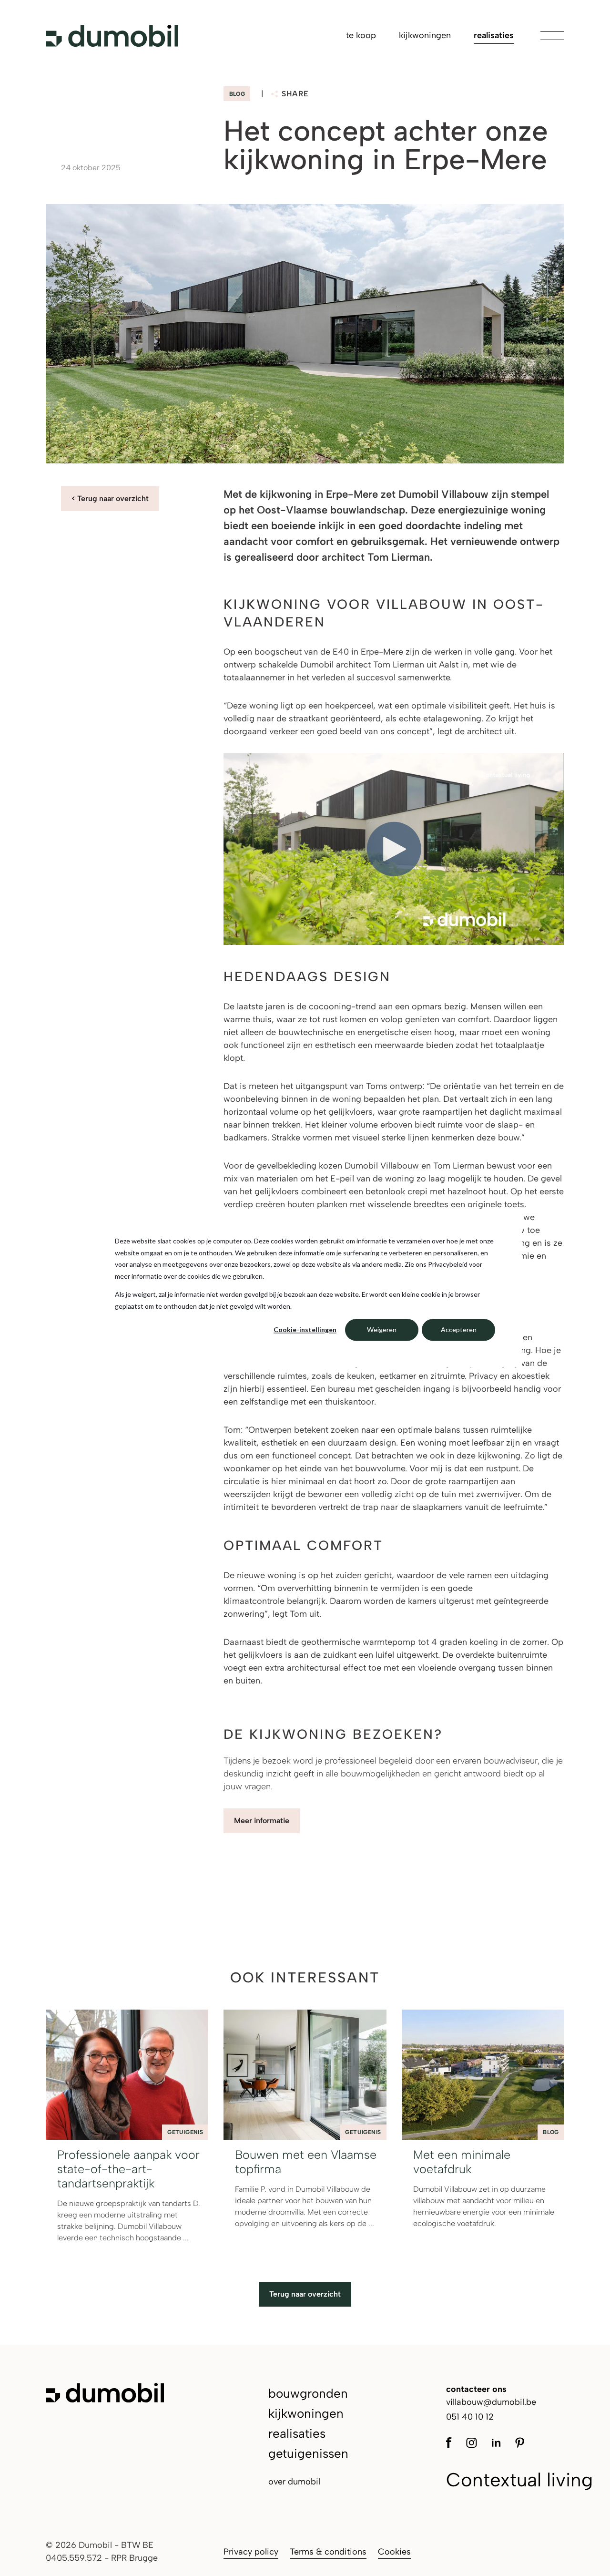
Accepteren (459, 1329)
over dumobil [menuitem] (294, 2482)
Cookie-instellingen (305, 1329)
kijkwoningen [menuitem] (425, 35)
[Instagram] (472, 2442)
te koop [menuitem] (361, 35)
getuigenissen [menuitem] (308, 2453)
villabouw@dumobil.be (491, 2402)
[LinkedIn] (496, 2442)
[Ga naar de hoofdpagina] (112, 36)
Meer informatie (262, 1821)
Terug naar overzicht (305, 2294)
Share (295, 94)
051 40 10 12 (470, 2417)
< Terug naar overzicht (110, 498)
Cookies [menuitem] (394, 2552)
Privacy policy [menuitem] (251, 2552)
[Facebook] (452, 2442)
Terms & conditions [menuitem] (328, 2552)
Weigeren (382, 1329)
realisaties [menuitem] (494, 35)
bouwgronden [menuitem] (308, 2393)
